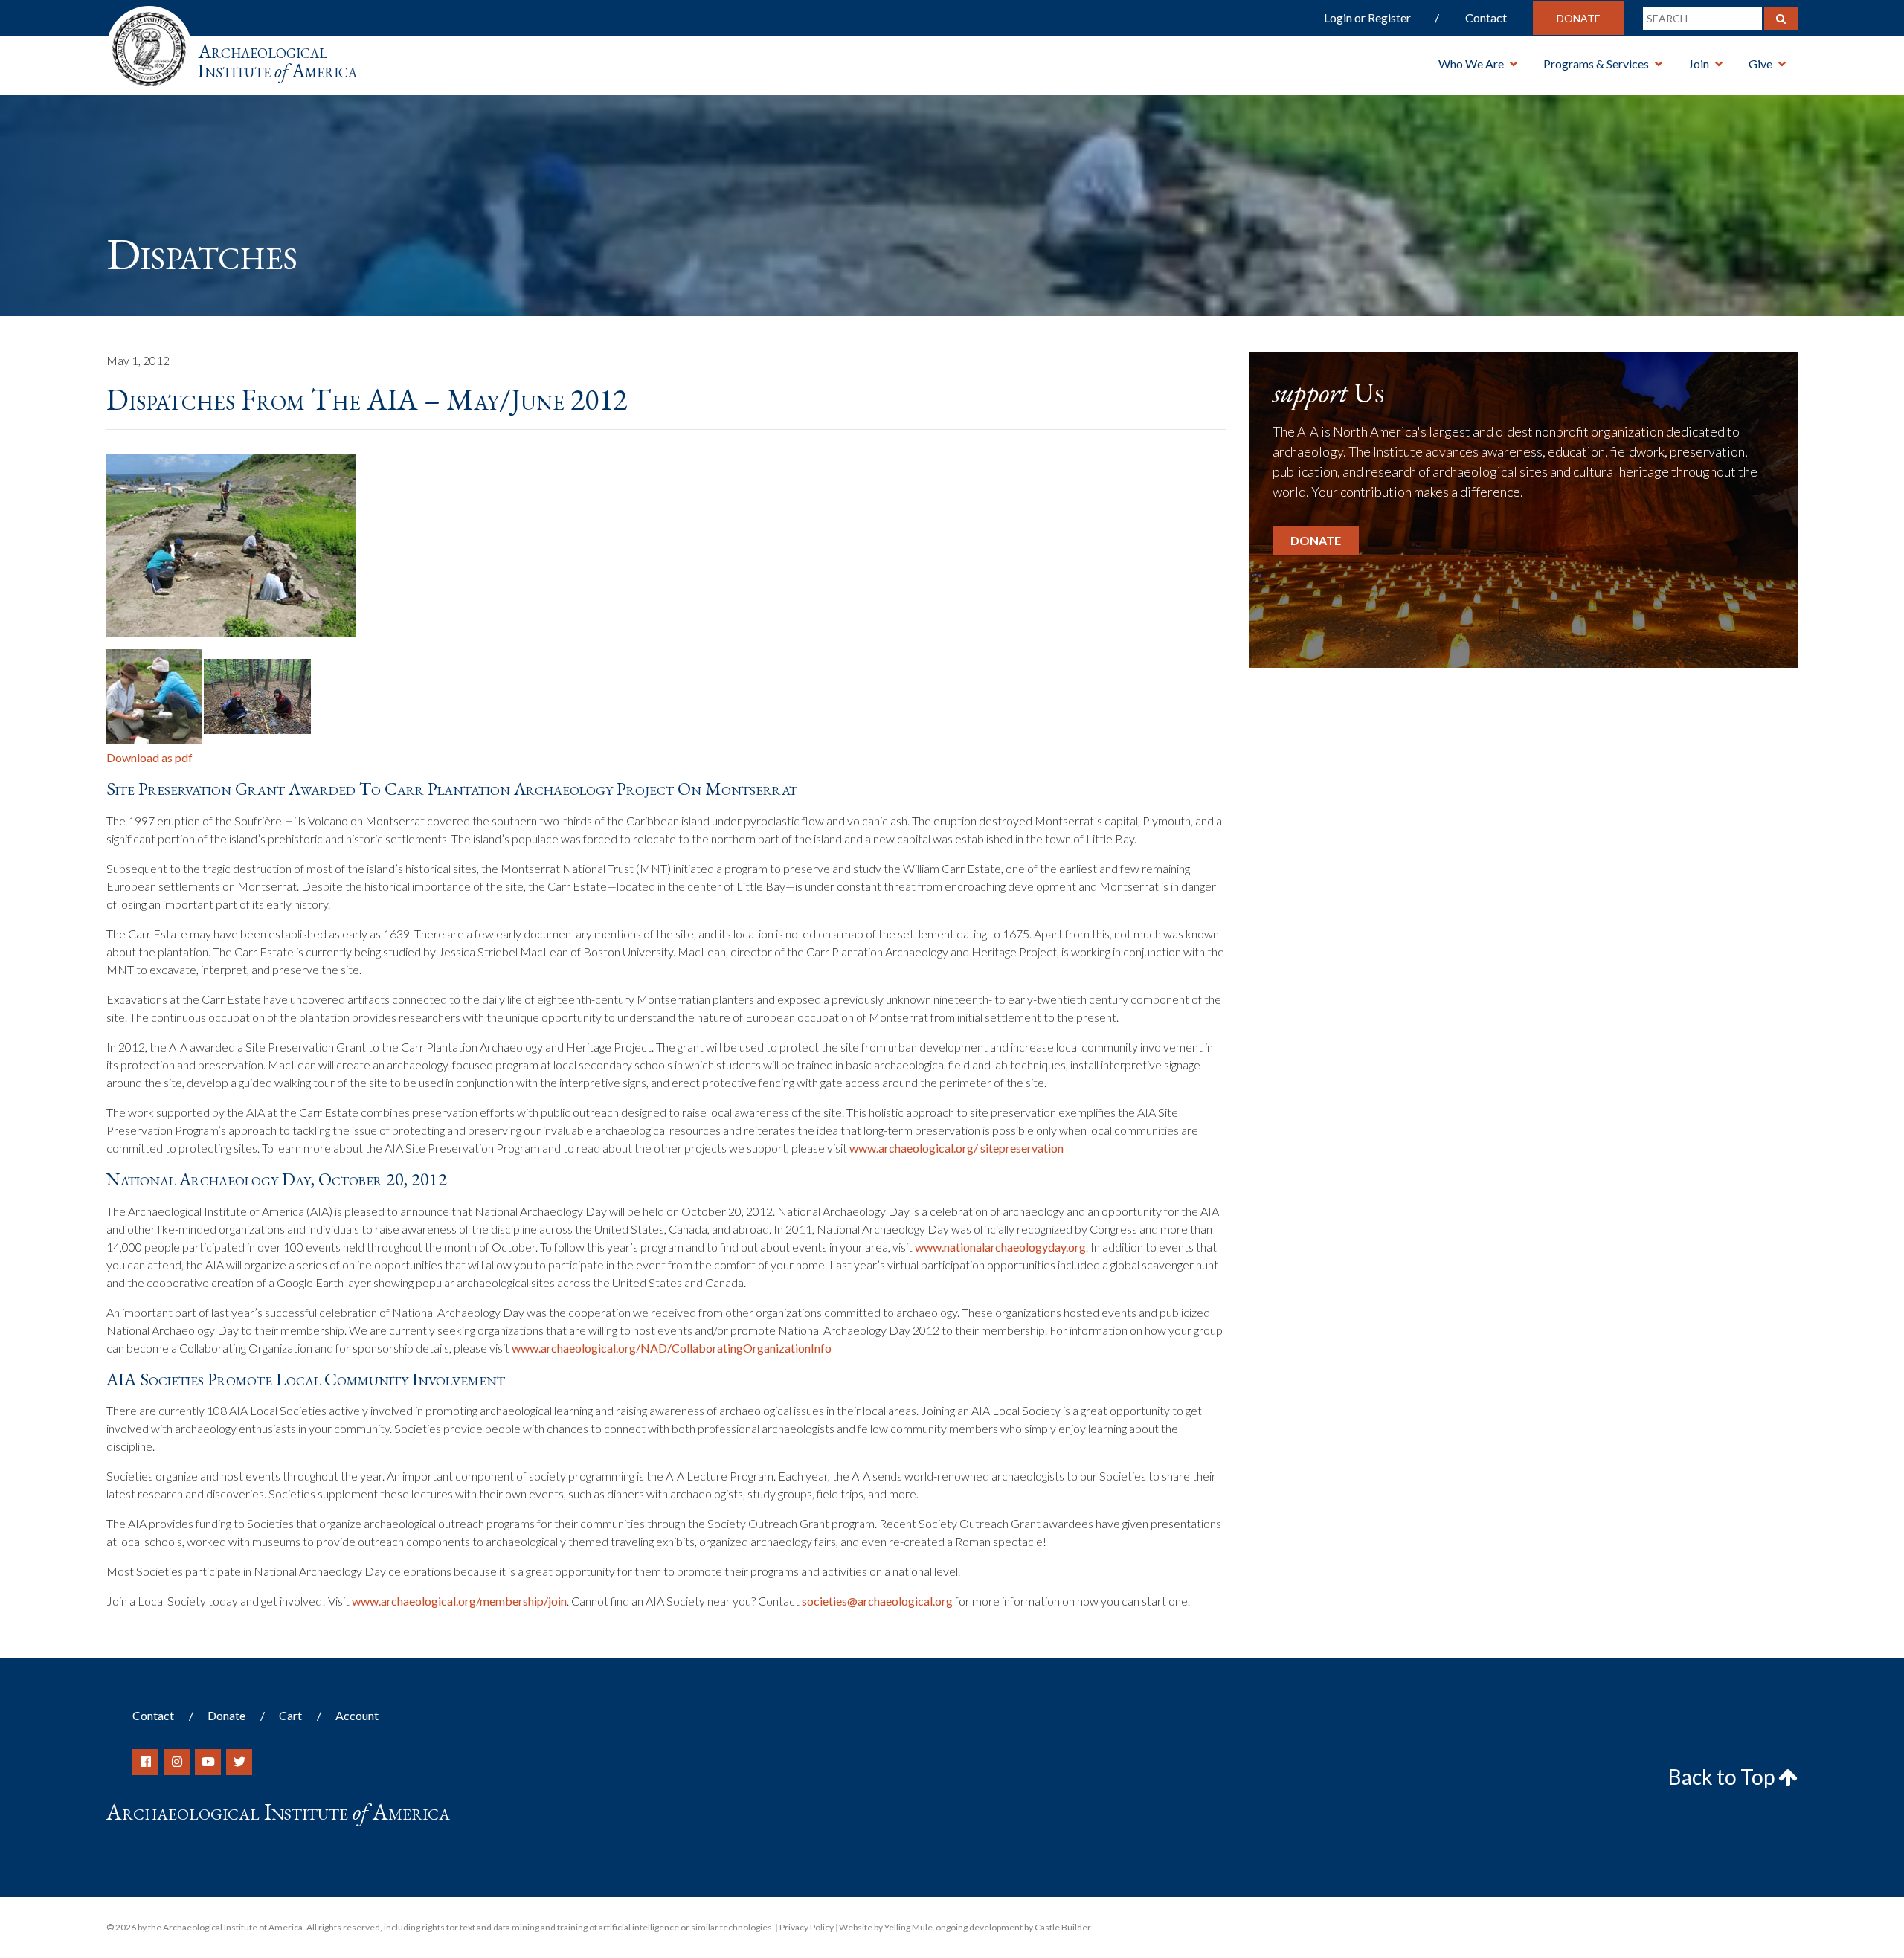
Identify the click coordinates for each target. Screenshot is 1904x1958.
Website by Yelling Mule (886, 1927)
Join (1699, 64)
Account (357, 1715)
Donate (1579, 18)
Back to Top (1723, 1777)
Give (1760, 64)
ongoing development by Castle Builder (1013, 1927)
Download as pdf (149, 757)
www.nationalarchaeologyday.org (1000, 1247)
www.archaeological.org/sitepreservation (956, 1148)
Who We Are (1471, 64)
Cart (290, 1715)
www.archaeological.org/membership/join (459, 1601)
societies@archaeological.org (877, 1601)
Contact (1486, 17)
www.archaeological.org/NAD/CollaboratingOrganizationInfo (672, 1348)
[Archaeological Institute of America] (149, 44)
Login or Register (1367, 17)
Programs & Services (1596, 64)
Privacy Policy (807, 1927)
